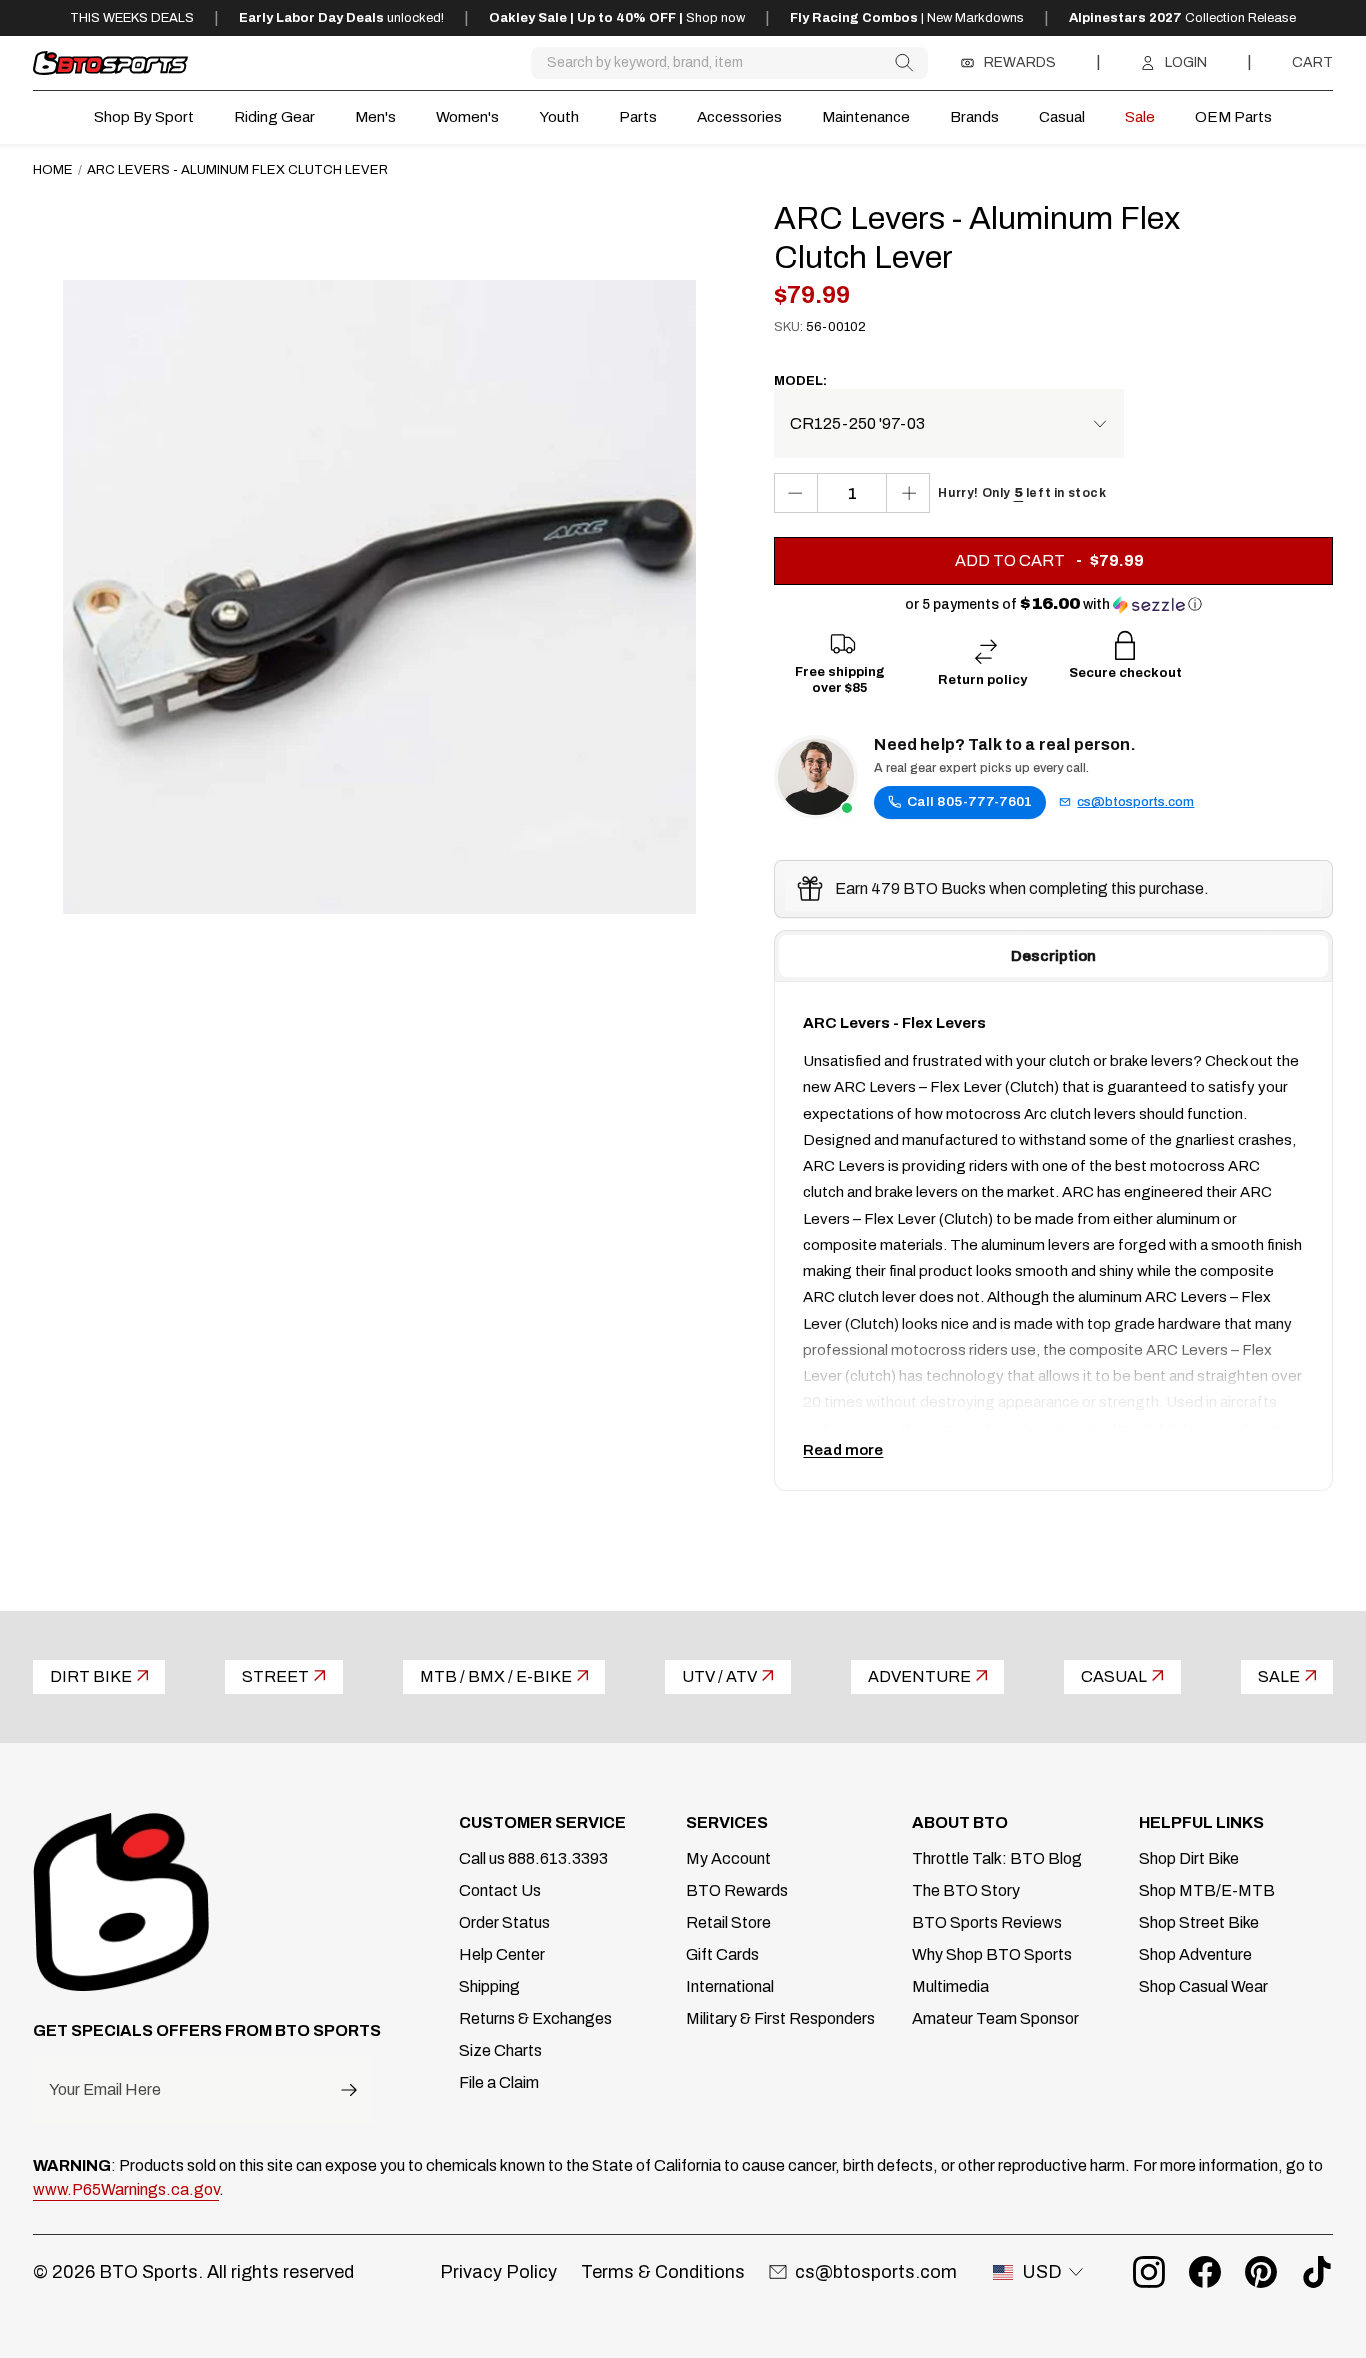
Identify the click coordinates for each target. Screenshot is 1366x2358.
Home (53, 169)
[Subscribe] (349, 2089)
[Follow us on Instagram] (1149, 2272)
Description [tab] (1053, 956)
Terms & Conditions (663, 2272)
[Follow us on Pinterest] (1261, 2272)
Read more (843, 1450)
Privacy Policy (498, 2272)
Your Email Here (105, 2090)
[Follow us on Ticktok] (1317, 2272)
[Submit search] (903, 62)
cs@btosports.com (1135, 802)
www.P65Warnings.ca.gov (126, 2189)
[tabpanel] (1053, 1236)
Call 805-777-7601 (969, 801)
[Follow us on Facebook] (1205, 2272)
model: (800, 380)
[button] (1053, 604)
